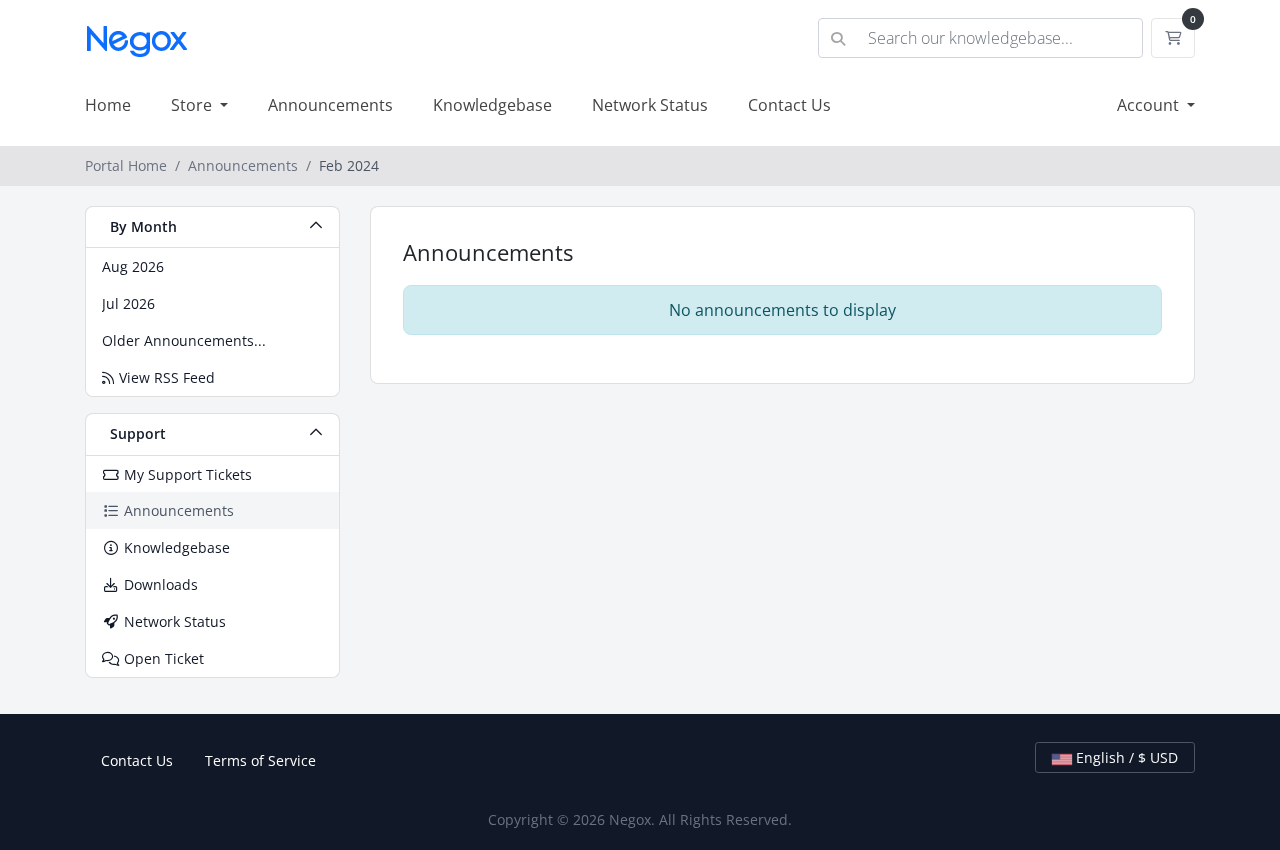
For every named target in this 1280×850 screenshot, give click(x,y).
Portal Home (126, 165)
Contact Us (789, 105)
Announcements (330, 105)
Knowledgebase (492, 105)
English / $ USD (1125, 757)
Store (193, 105)
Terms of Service (260, 760)
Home (108, 105)
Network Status (650, 105)
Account (1150, 105)
